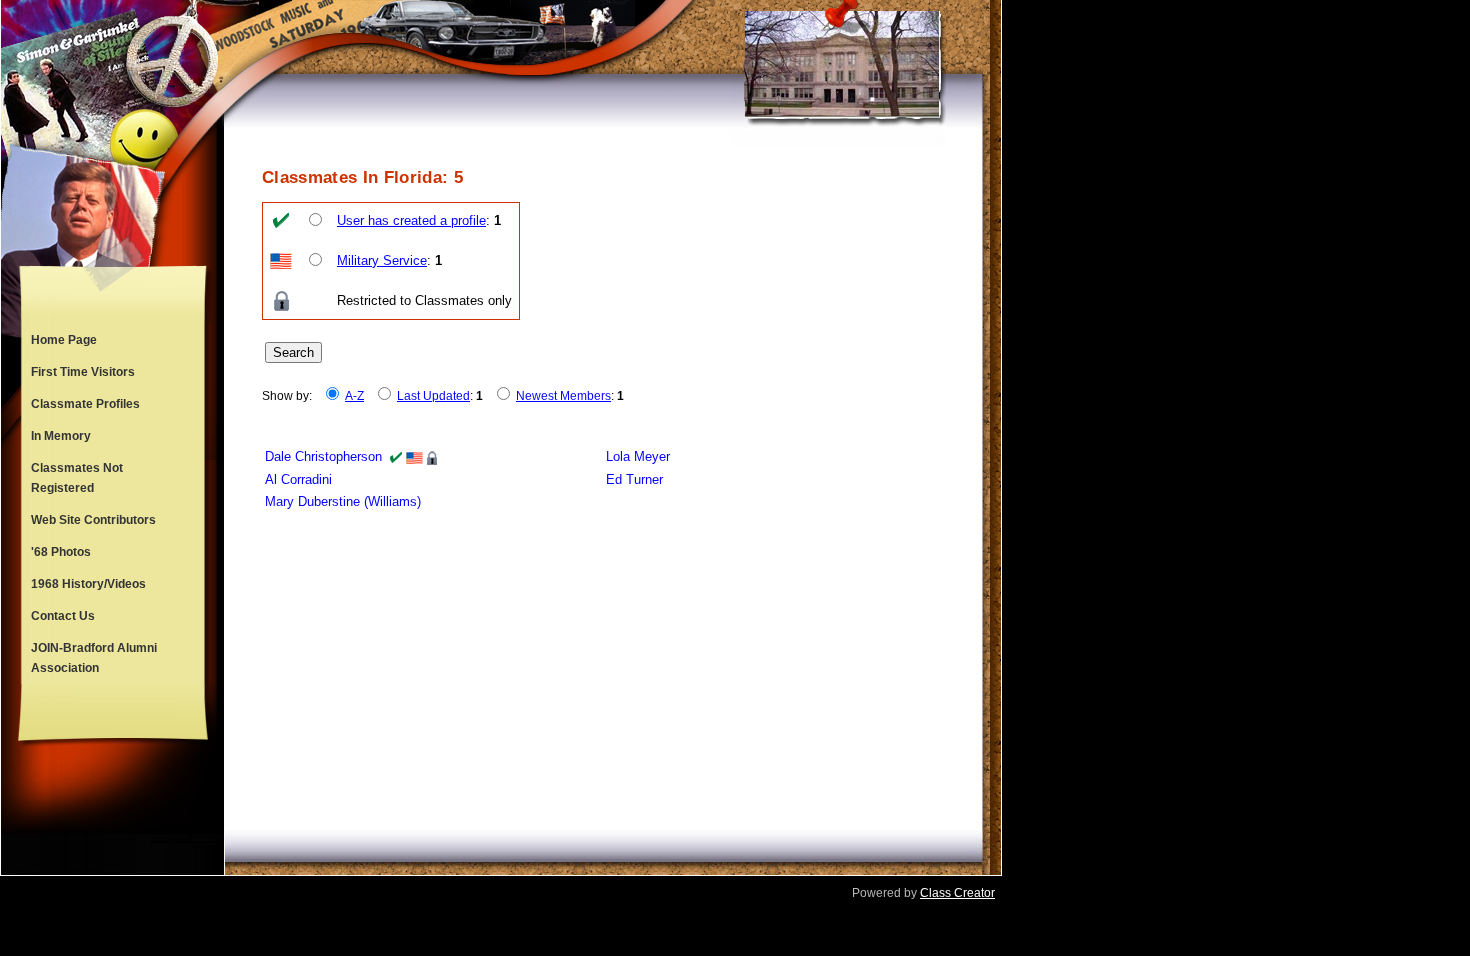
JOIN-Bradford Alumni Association (94, 658)
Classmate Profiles (85, 404)
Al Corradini (298, 479)
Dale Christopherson (323, 456)
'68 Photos (61, 552)
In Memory (61, 436)
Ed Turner (634, 479)
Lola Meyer (638, 456)
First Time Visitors (83, 372)
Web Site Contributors (93, 520)
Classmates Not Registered (77, 478)
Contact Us (63, 616)
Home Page (64, 340)
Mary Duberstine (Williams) (343, 501)
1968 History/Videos (88, 584)
